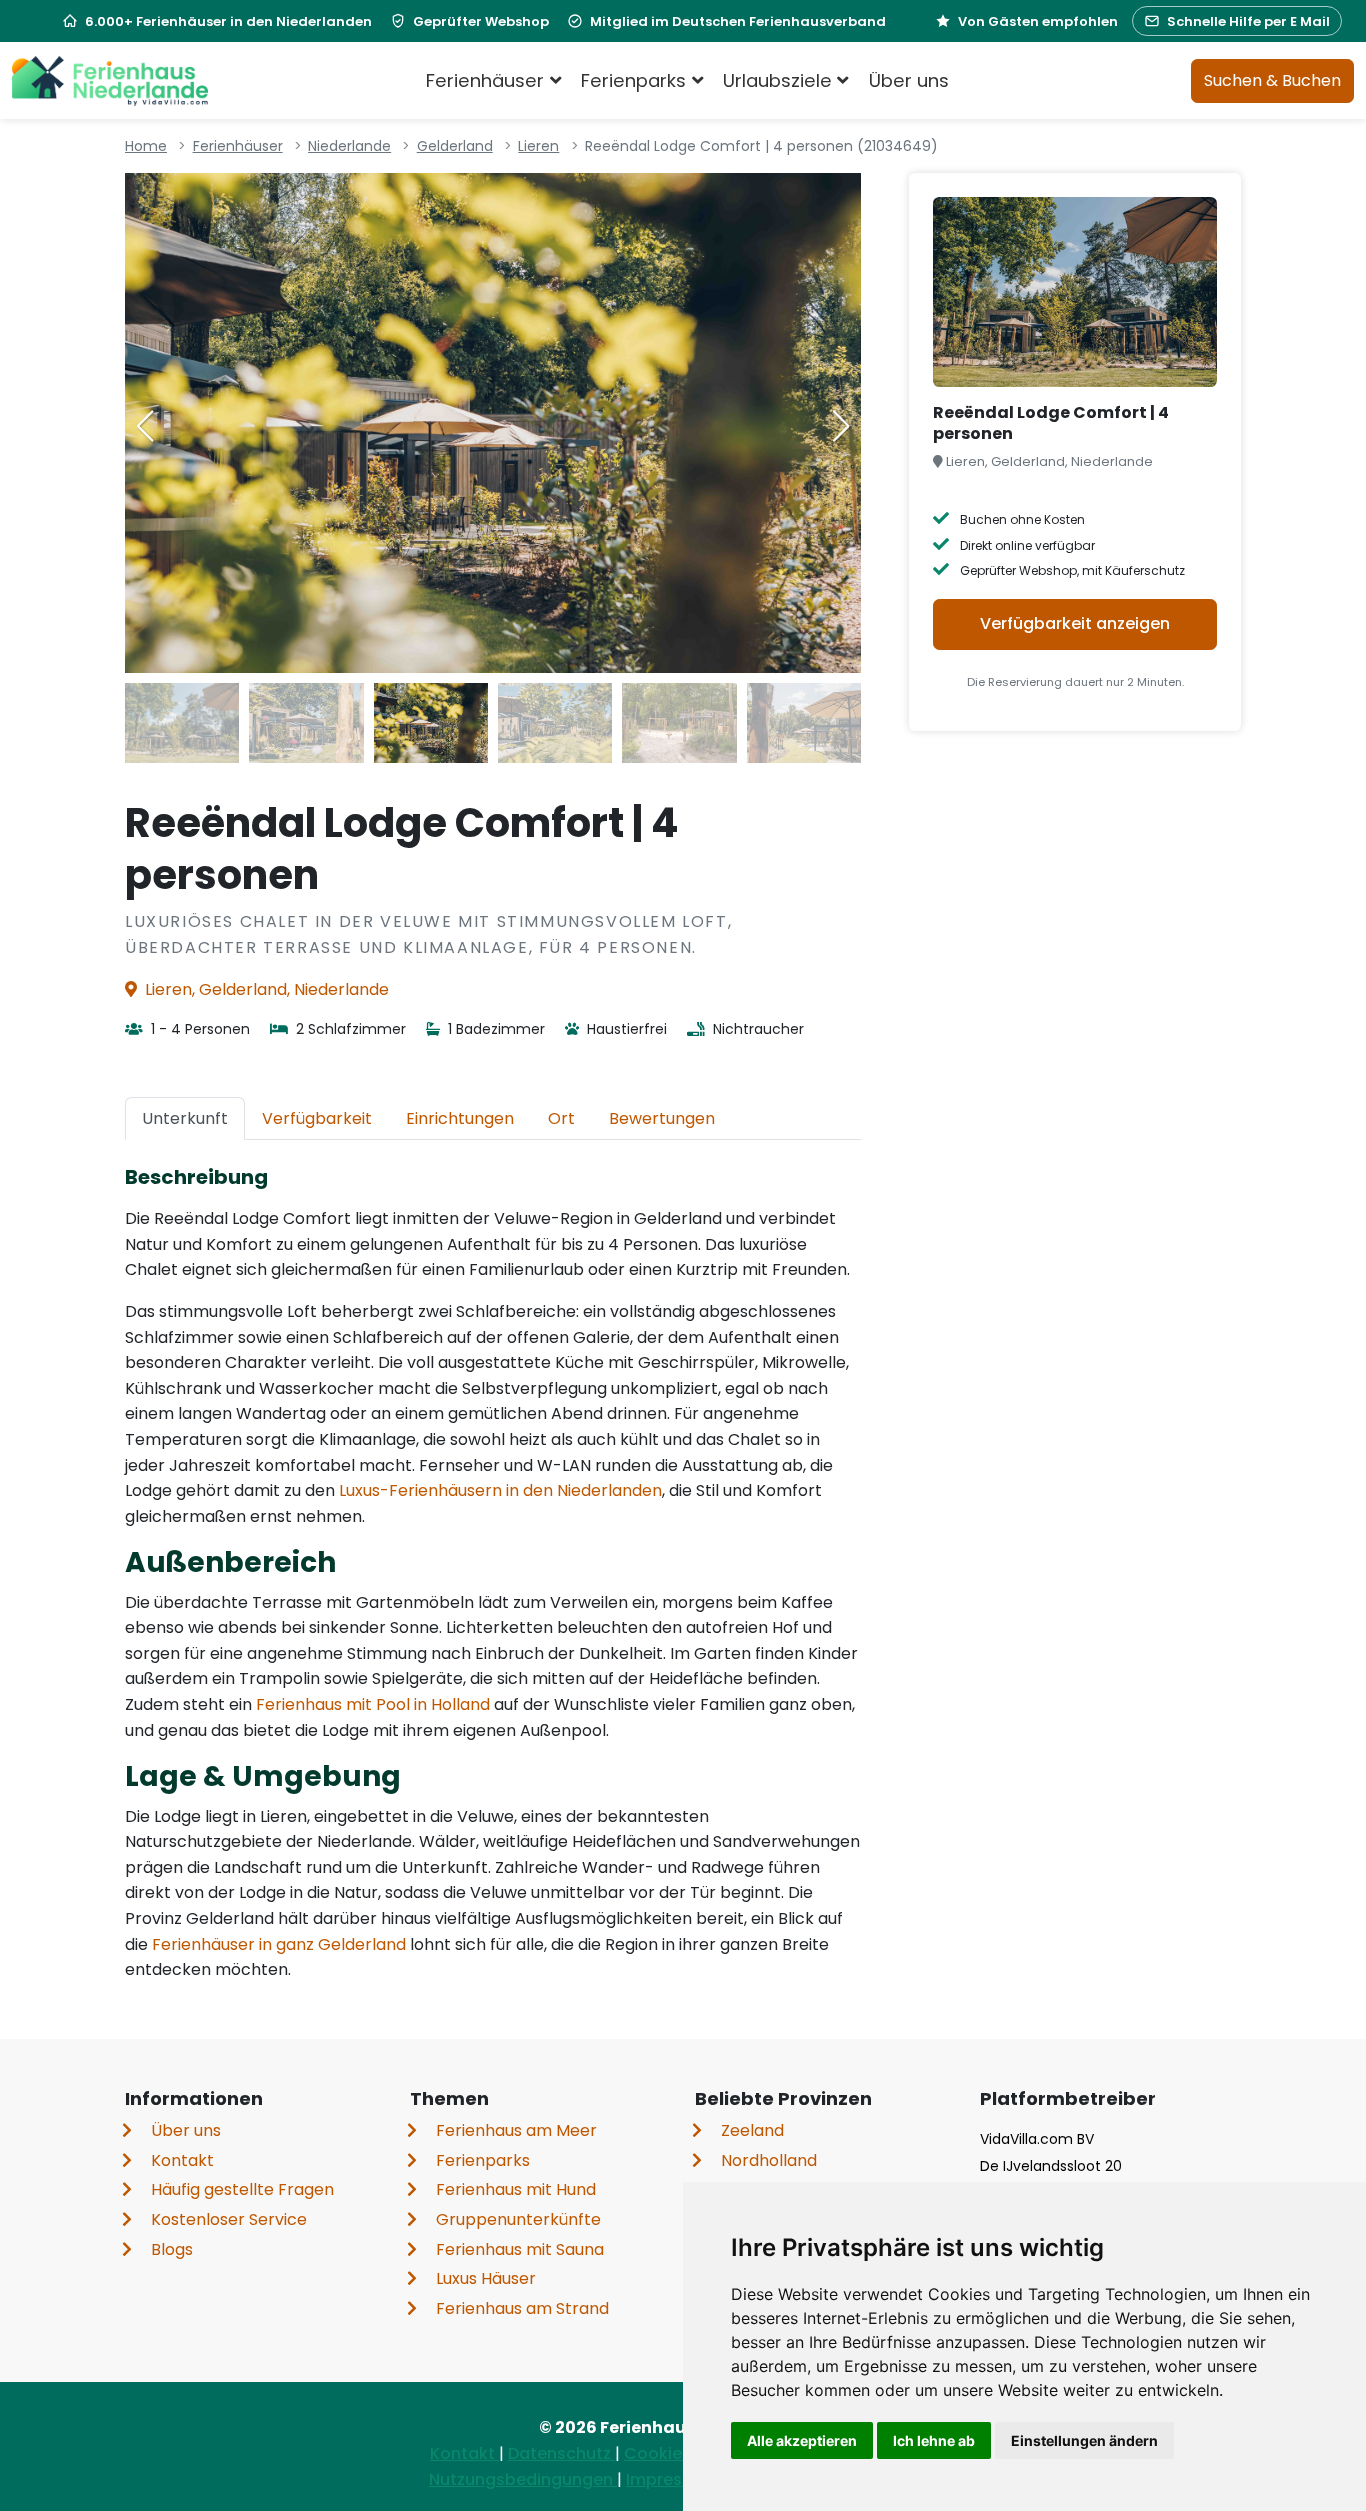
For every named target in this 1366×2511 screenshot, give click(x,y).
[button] (841, 426)
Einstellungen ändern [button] (1084, 2440)
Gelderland (455, 146)
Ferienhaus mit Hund (516, 2189)
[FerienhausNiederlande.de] (110, 81)
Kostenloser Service (229, 2219)
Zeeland (752, 2130)
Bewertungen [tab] (662, 1118)
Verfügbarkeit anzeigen (1075, 623)
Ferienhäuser (238, 146)
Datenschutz (561, 2453)
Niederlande (349, 146)
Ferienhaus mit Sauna (520, 2249)
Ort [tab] (561, 1118)
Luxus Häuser (486, 2278)
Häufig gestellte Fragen (242, 2189)
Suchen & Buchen (1272, 80)
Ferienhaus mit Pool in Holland (373, 1704)
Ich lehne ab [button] (934, 2440)
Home (146, 146)
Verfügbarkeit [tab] (317, 1118)
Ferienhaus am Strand (522, 2308)
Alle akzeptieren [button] (802, 2440)
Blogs (172, 2249)
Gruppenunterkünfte (518, 2219)
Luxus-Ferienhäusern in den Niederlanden (500, 1490)
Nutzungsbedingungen (523, 2479)
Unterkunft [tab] (185, 1118)
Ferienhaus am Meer (516, 2130)
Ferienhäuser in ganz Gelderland (279, 1944)
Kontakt (182, 2160)
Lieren (538, 146)
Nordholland (769, 2160)
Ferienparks (483, 2160)
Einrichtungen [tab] (460, 1118)
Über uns (909, 80)
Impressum (673, 2479)
